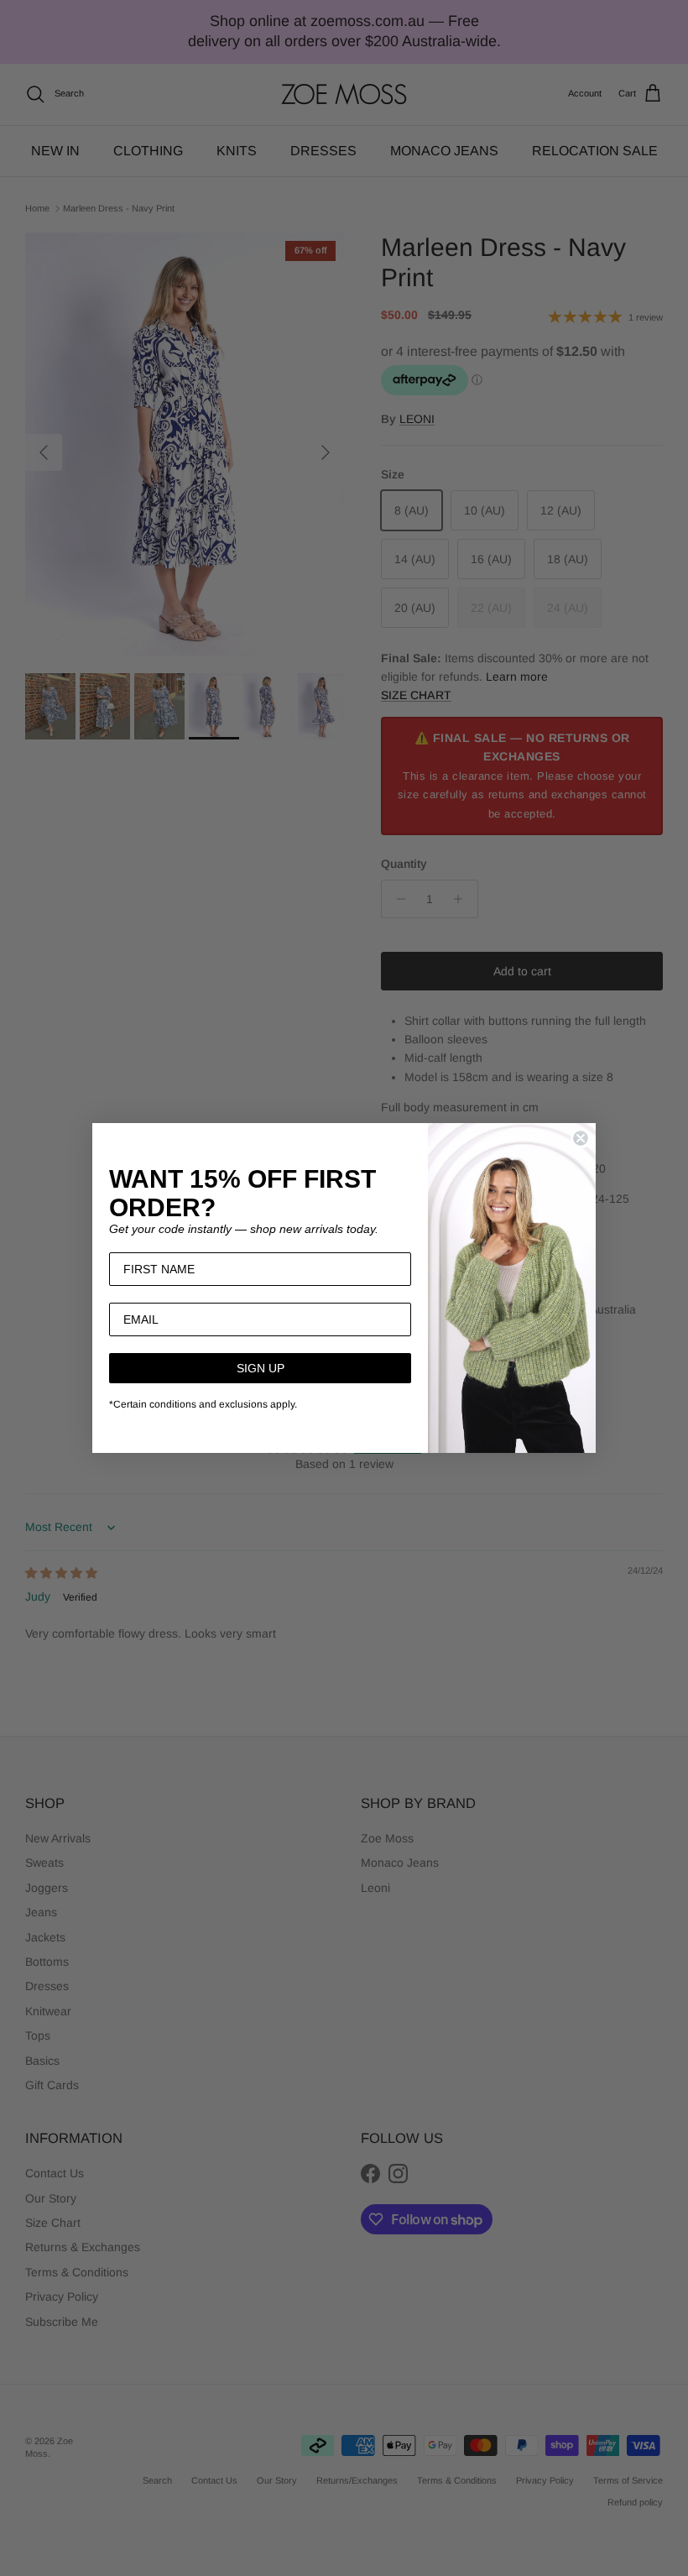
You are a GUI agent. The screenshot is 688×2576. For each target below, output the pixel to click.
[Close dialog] (581, 1138)
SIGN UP (261, 1368)
